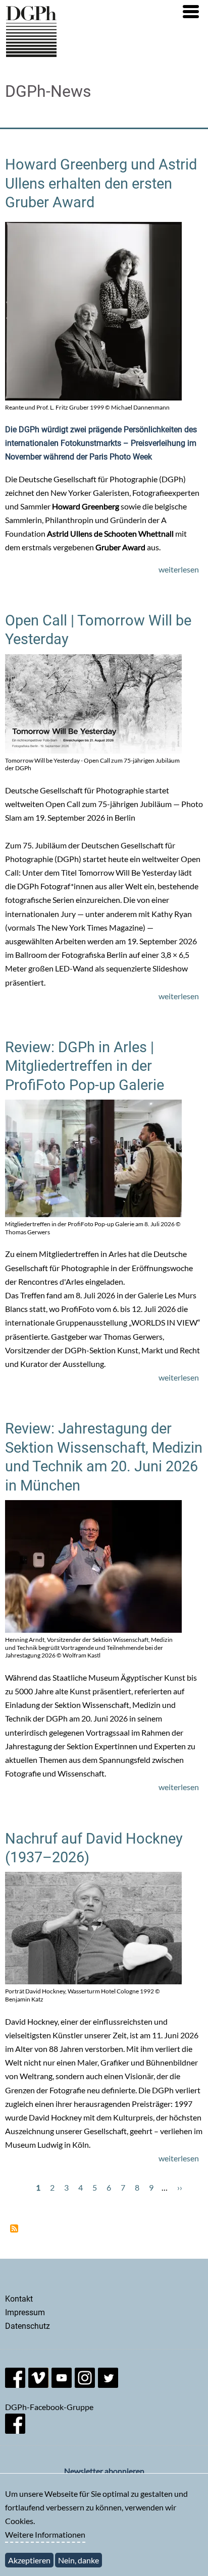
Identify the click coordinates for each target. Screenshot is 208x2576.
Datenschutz (28, 2326)
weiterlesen (179, 569)
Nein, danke (79, 2560)
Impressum (25, 2312)
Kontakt (19, 2299)
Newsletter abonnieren (104, 2471)
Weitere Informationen (45, 2534)
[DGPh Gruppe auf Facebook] (15, 2430)
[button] (191, 12)
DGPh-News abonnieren (14, 2228)
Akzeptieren (29, 2560)
